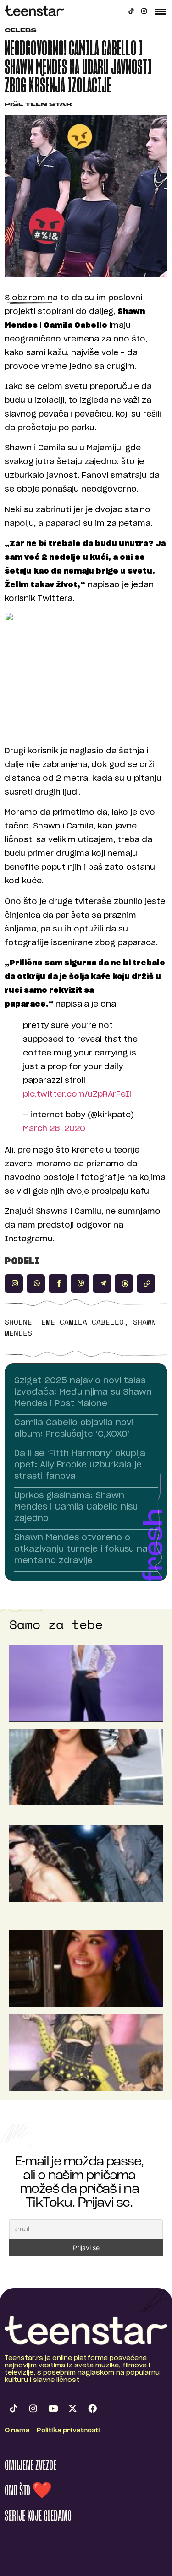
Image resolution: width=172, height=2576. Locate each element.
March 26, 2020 (54, 1128)
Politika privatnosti (68, 2431)
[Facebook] (92, 2408)
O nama (17, 2431)
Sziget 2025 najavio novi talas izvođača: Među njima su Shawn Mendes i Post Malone (83, 1392)
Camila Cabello (92, 1322)
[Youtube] (53, 2408)
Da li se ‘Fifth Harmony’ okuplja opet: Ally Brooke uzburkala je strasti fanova (80, 1465)
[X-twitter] (72, 2408)
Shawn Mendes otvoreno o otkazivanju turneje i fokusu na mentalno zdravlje (81, 1549)
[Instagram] (144, 11)
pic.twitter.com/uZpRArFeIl (77, 1094)
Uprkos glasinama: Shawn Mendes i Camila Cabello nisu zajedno (76, 1507)
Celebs (21, 31)
